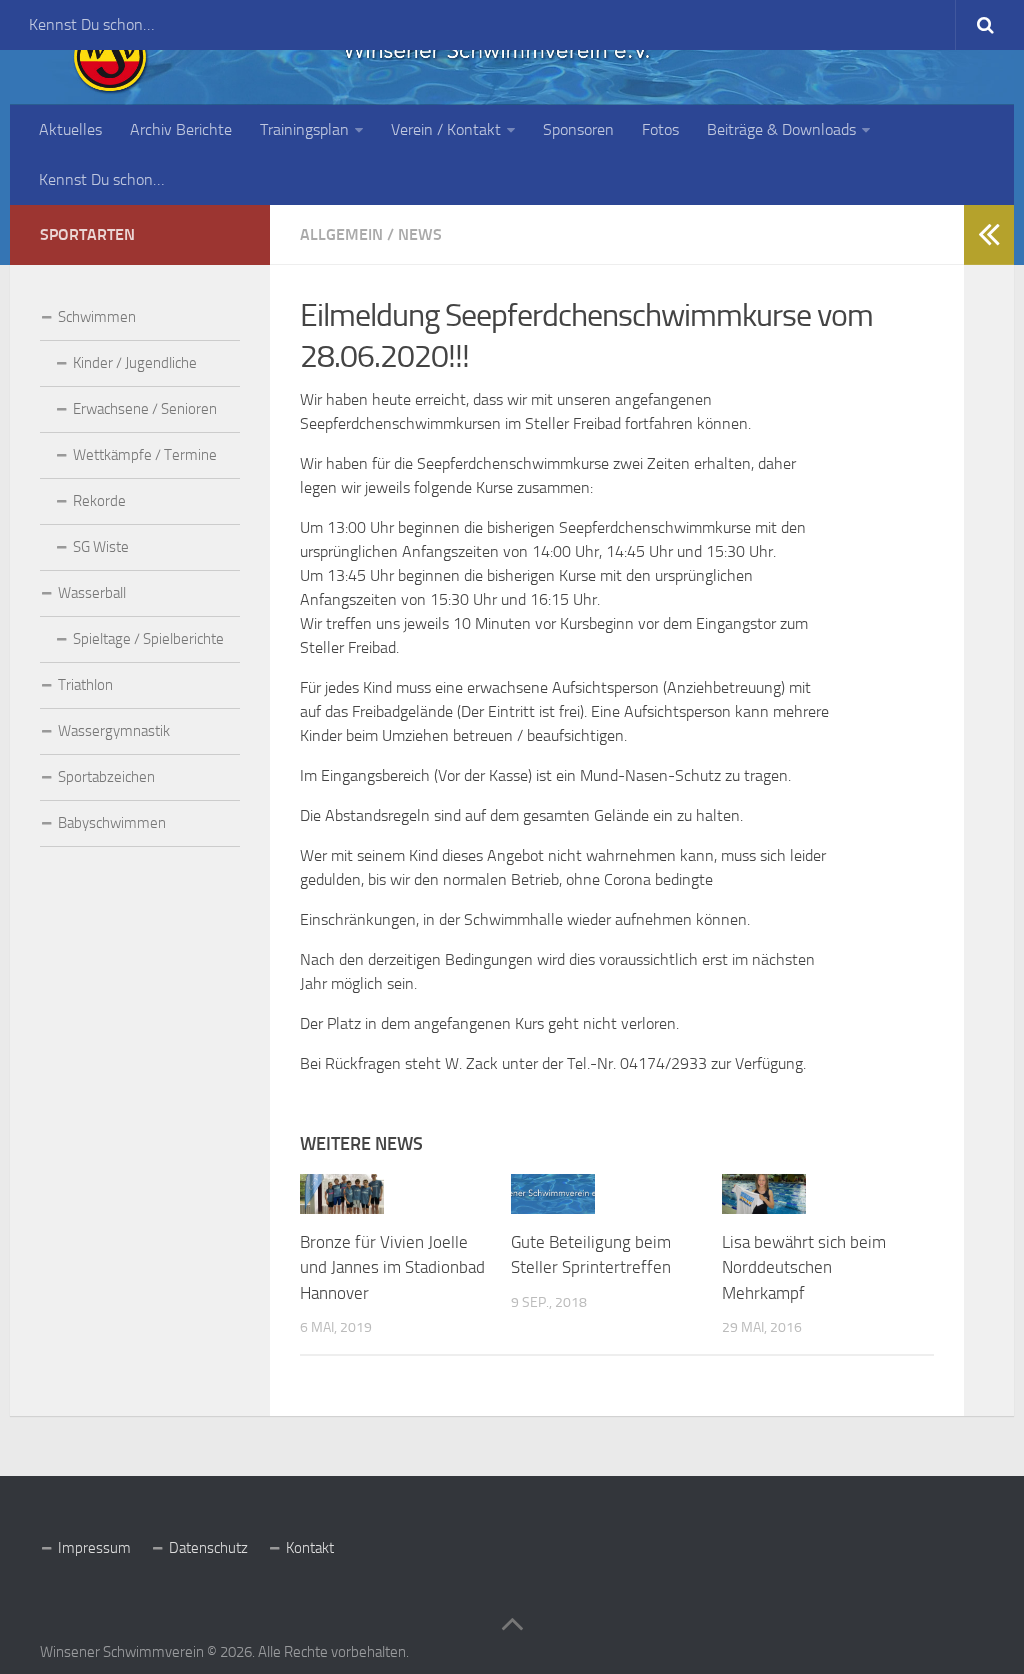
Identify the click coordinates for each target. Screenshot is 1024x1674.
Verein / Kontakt (446, 129)
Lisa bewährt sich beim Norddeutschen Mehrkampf (804, 1267)
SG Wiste (101, 547)
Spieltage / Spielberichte (148, 639)
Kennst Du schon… (91, 24)
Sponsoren (578, 129)
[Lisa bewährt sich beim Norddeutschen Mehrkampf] (764, 1194)
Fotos (660, 129)
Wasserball (92, 593)
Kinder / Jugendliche (135, 363)
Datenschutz (208, 1548)
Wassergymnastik (114, 731)
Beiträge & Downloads (781, 129)
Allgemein (341, 234)
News (420, 234)
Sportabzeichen (106, 777)
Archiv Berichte (181, 129)
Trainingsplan (304, 129)
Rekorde (99, 501)
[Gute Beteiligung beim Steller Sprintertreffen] (553, 1194)
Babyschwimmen (112, 823)
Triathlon (85, 685)
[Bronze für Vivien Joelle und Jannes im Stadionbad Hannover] (342, 1194)
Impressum (94, 1548)
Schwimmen (97, 317)
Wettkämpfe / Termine (145, 455)
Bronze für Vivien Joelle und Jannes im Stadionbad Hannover (392, 1267)
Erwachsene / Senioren (145, 409)
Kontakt (310, 1548)
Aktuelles (70, 129)
